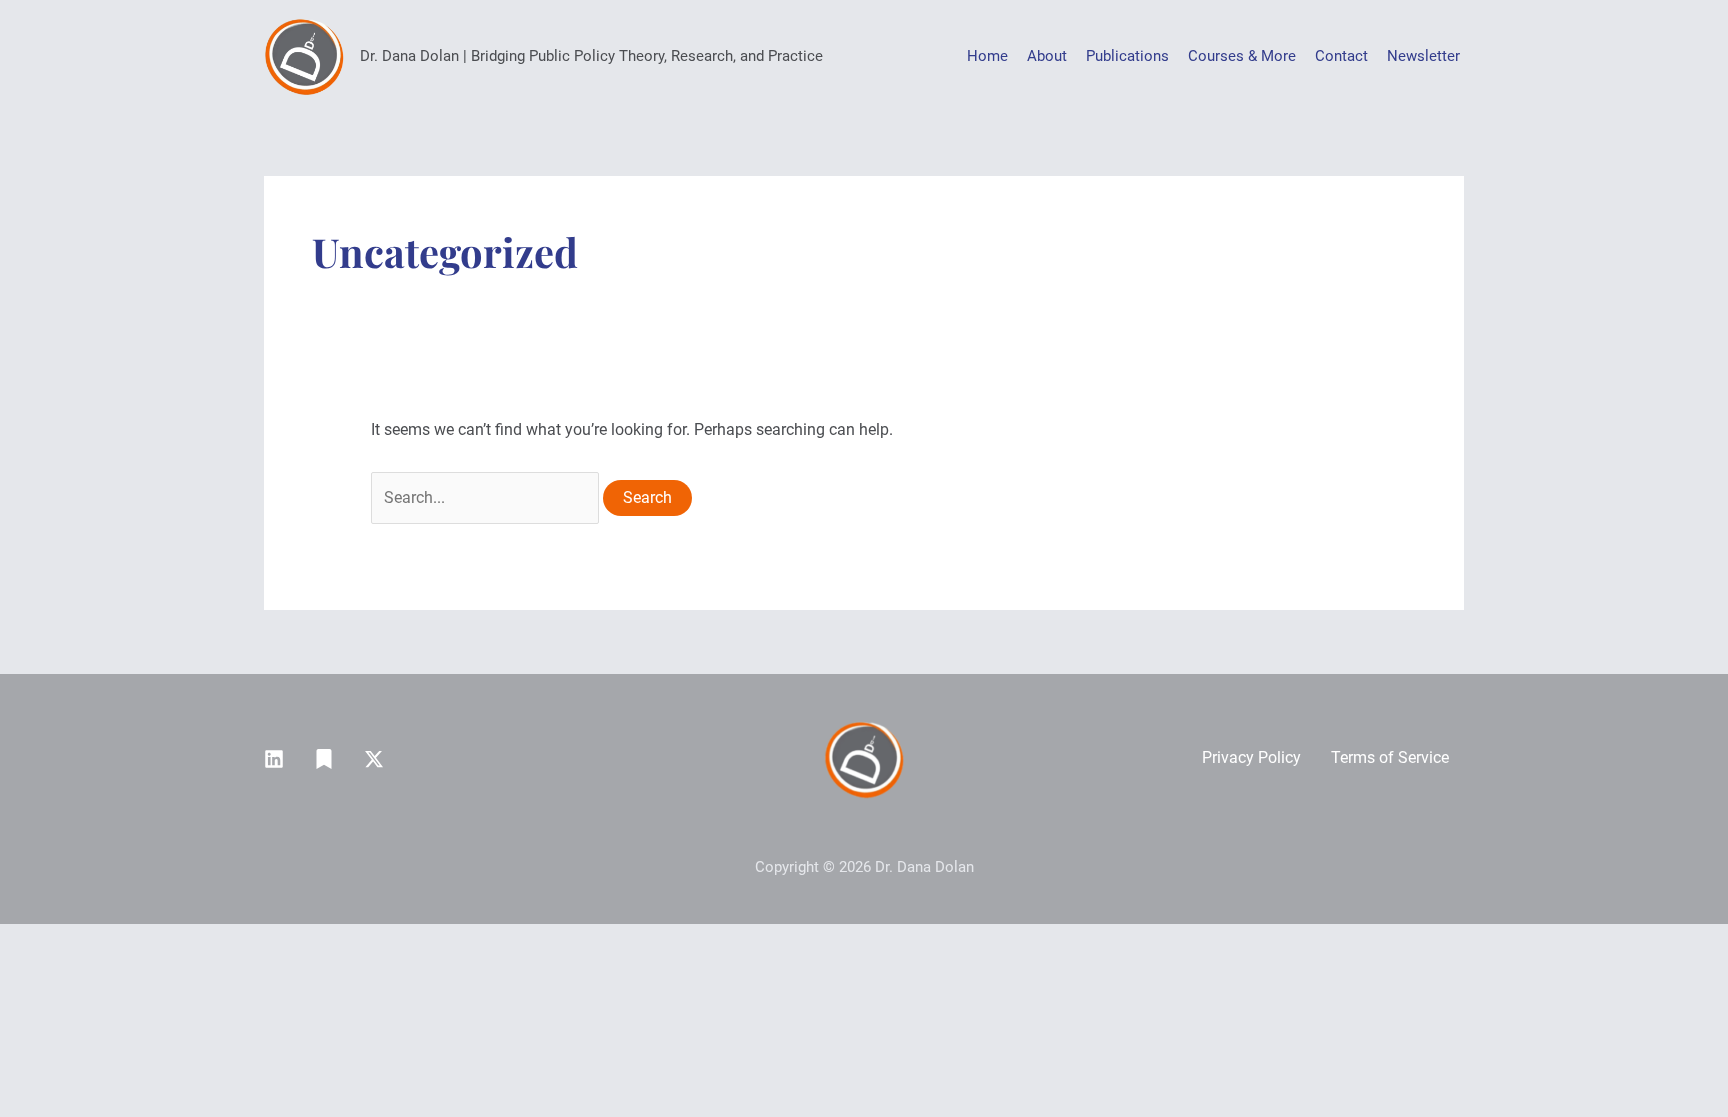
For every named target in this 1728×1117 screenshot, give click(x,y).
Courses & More (1242, 56)
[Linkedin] (274, 759)
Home (987, 56)
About (1047, 56)
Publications (1127, 56)
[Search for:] (487, 497)
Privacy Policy (1251, 757)
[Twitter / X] (374, 759)
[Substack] (324, 759)
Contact (1341, 56)
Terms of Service (1390, 757)
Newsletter (1423, 56)
